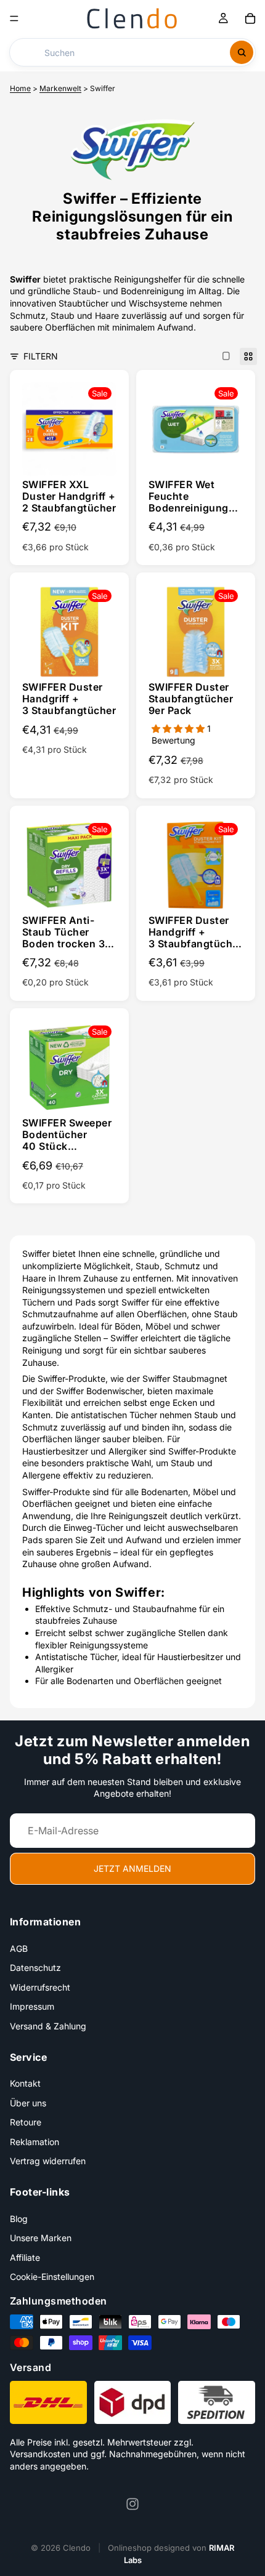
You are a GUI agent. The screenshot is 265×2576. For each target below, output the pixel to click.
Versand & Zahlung (48, 2026)
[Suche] (242, 52)
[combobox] (122, 52)
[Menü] (14, 18)
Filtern (41, 356)
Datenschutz (35, 1968)
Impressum (32, 2006)
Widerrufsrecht (40, 1987)
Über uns (28, 2102)
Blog (19, 2218)
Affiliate (25, 2257)
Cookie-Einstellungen (52, 2277)
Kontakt (25, 2083)
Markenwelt (60, 88)
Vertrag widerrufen (48, 2161)
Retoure (26, 2122)
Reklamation (35, 2142)
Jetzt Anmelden (132, 1868)
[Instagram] (132, 2504)
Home (20, 88)
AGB (19, 1948)
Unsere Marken (41, 2238)
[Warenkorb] (250, 18)
